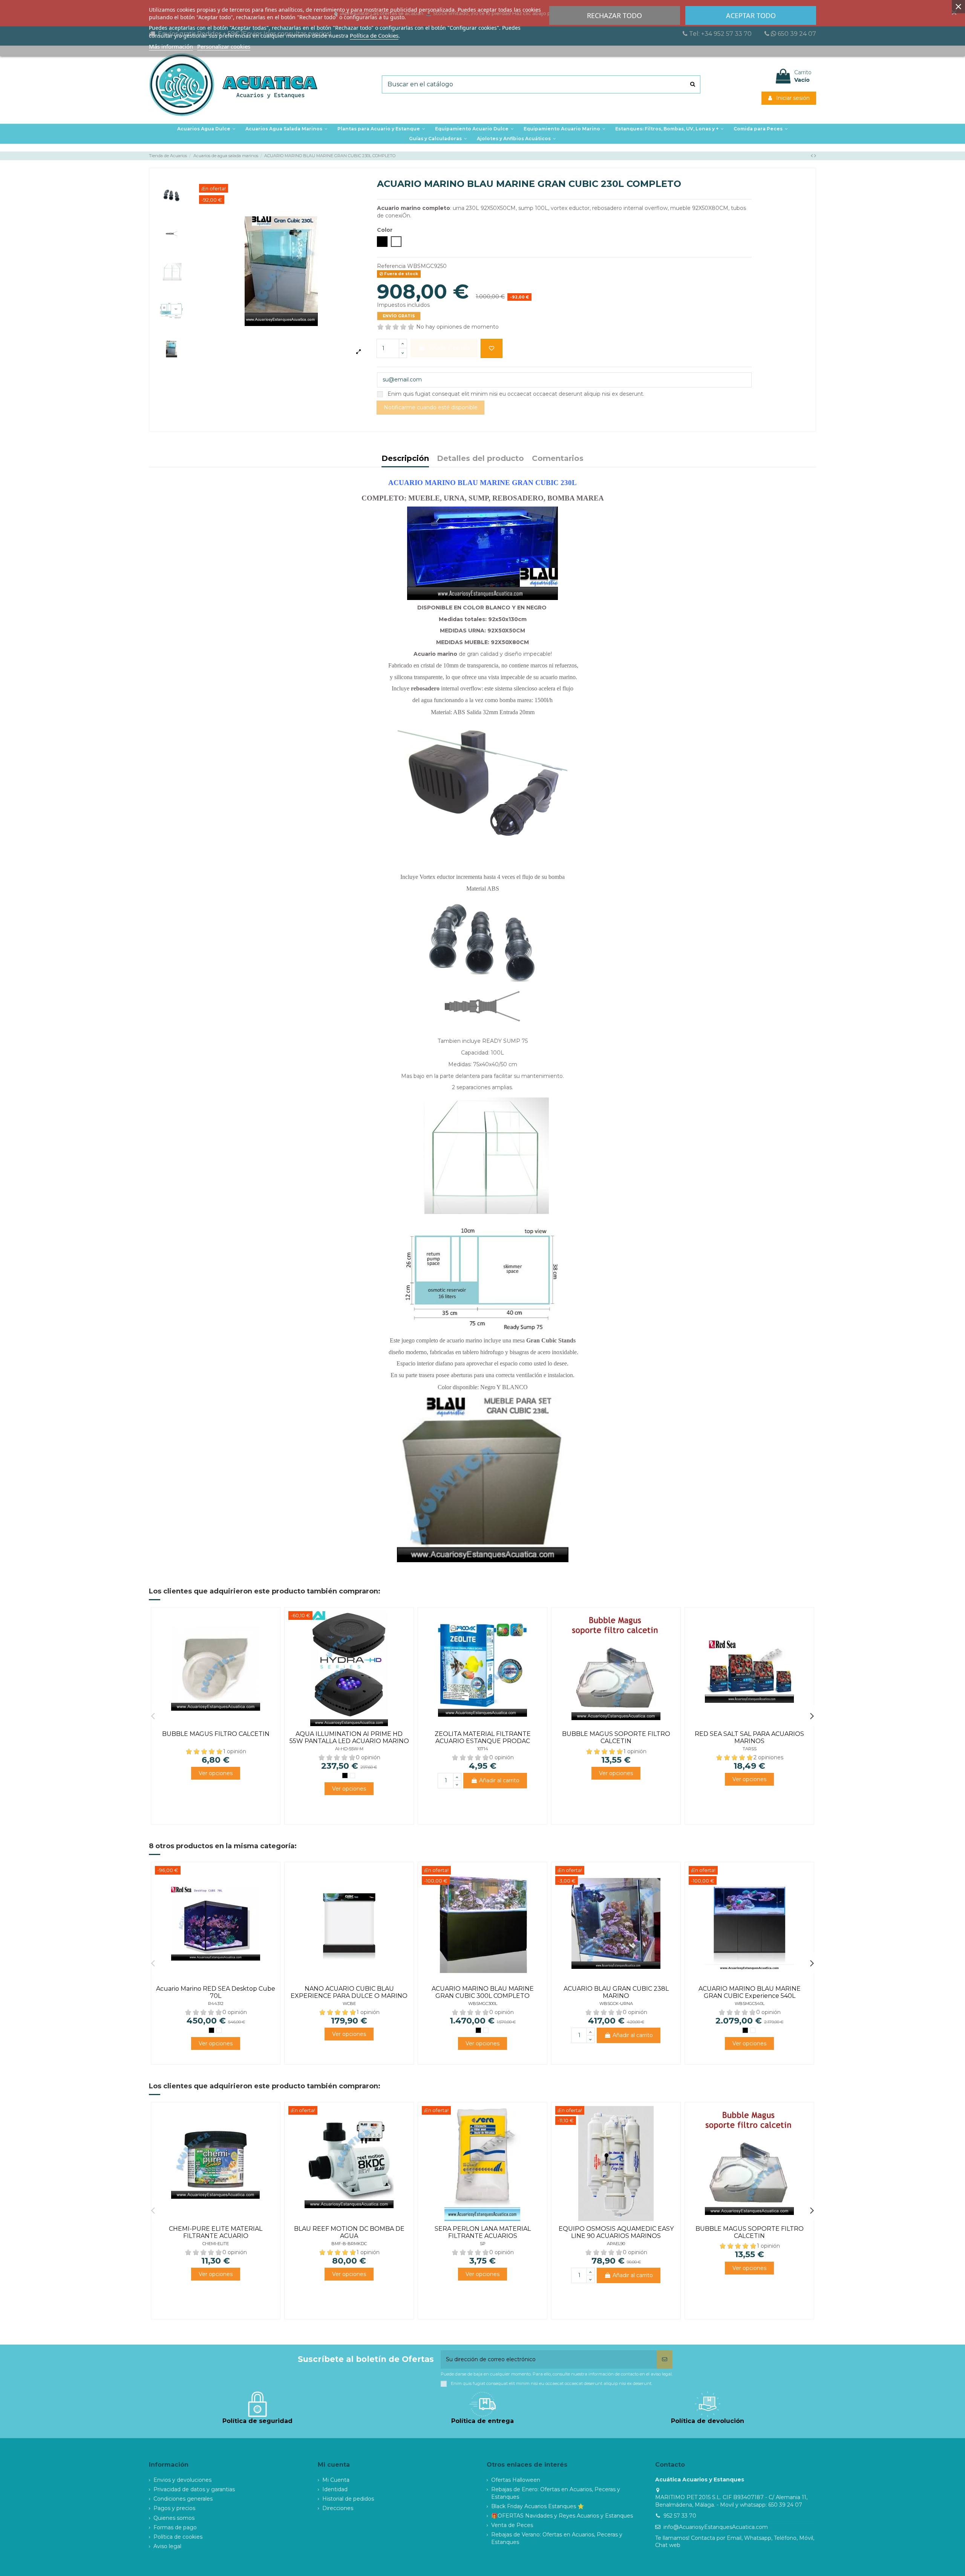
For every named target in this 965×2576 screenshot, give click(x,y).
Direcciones (338, 2508)
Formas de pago (175, 2527)
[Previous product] (813, 156)
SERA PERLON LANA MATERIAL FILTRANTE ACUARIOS (483, 2232)
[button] (381, 129)
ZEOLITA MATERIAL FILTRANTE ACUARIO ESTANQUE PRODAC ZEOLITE (483, 1741)
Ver (216, 1773)
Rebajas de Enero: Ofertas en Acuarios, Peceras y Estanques (556, 2493)
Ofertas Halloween (516, 2480)
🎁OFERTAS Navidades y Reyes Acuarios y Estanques (562, 2516)
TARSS (750, 1749)
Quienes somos (174, 2518)
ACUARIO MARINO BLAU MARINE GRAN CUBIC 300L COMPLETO (483, 1992)
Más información (171, 46)
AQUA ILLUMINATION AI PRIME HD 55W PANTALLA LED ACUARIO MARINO (349, 1737)
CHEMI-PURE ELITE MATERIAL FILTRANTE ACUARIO (216, 2232)
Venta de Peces (512, 2525)
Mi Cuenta (336, 2480)
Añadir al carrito (499, 1780)
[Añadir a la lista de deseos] (492, 348)
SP (483, 2244)
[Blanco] (352, 1775)
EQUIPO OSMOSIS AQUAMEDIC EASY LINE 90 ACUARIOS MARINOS (616, 2232)
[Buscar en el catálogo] (693, 84)
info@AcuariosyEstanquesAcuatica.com (716, 2527)
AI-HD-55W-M (349, 1749)
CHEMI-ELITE (216, 2244)
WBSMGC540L (750, 2004)
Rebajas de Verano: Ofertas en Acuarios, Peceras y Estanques (557, 2538)
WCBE (349, 2004)
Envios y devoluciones (182, 2480)
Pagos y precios (174, 2508)
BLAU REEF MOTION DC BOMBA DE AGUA (349, 2232)
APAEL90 (616, 2244)
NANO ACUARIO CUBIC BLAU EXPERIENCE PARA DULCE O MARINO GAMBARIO (349, 1996)
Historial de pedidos (348, 2499)
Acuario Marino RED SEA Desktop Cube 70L (216, 1992)
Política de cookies (178, 2537)
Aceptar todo (751, 15)
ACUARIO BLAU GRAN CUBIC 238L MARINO (616, 1992)
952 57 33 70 (680, 2516)
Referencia (391, 266)
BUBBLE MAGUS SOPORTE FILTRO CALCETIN (616, 1737)
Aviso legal (167, 2546)
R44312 (216, 2004)
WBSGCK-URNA (616, 2004)
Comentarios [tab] (558, 459)
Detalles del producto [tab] (480, 459)
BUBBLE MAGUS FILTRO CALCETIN (216, 1734)
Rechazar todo (614, 15)
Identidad (335, 2489)
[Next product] (815, 156)
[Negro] (345, 1775)
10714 (483, 1749)
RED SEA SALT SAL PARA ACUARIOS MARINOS (749, 1737)
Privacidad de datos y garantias (194, 2489)
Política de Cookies (374, 35)
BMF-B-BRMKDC (349, 2244)
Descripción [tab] (405, 459)
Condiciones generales (183, 2499)
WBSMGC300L (483, 2004)
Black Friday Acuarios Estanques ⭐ (538, 2506)
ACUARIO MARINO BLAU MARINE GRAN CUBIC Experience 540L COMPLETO (750, 1996)
